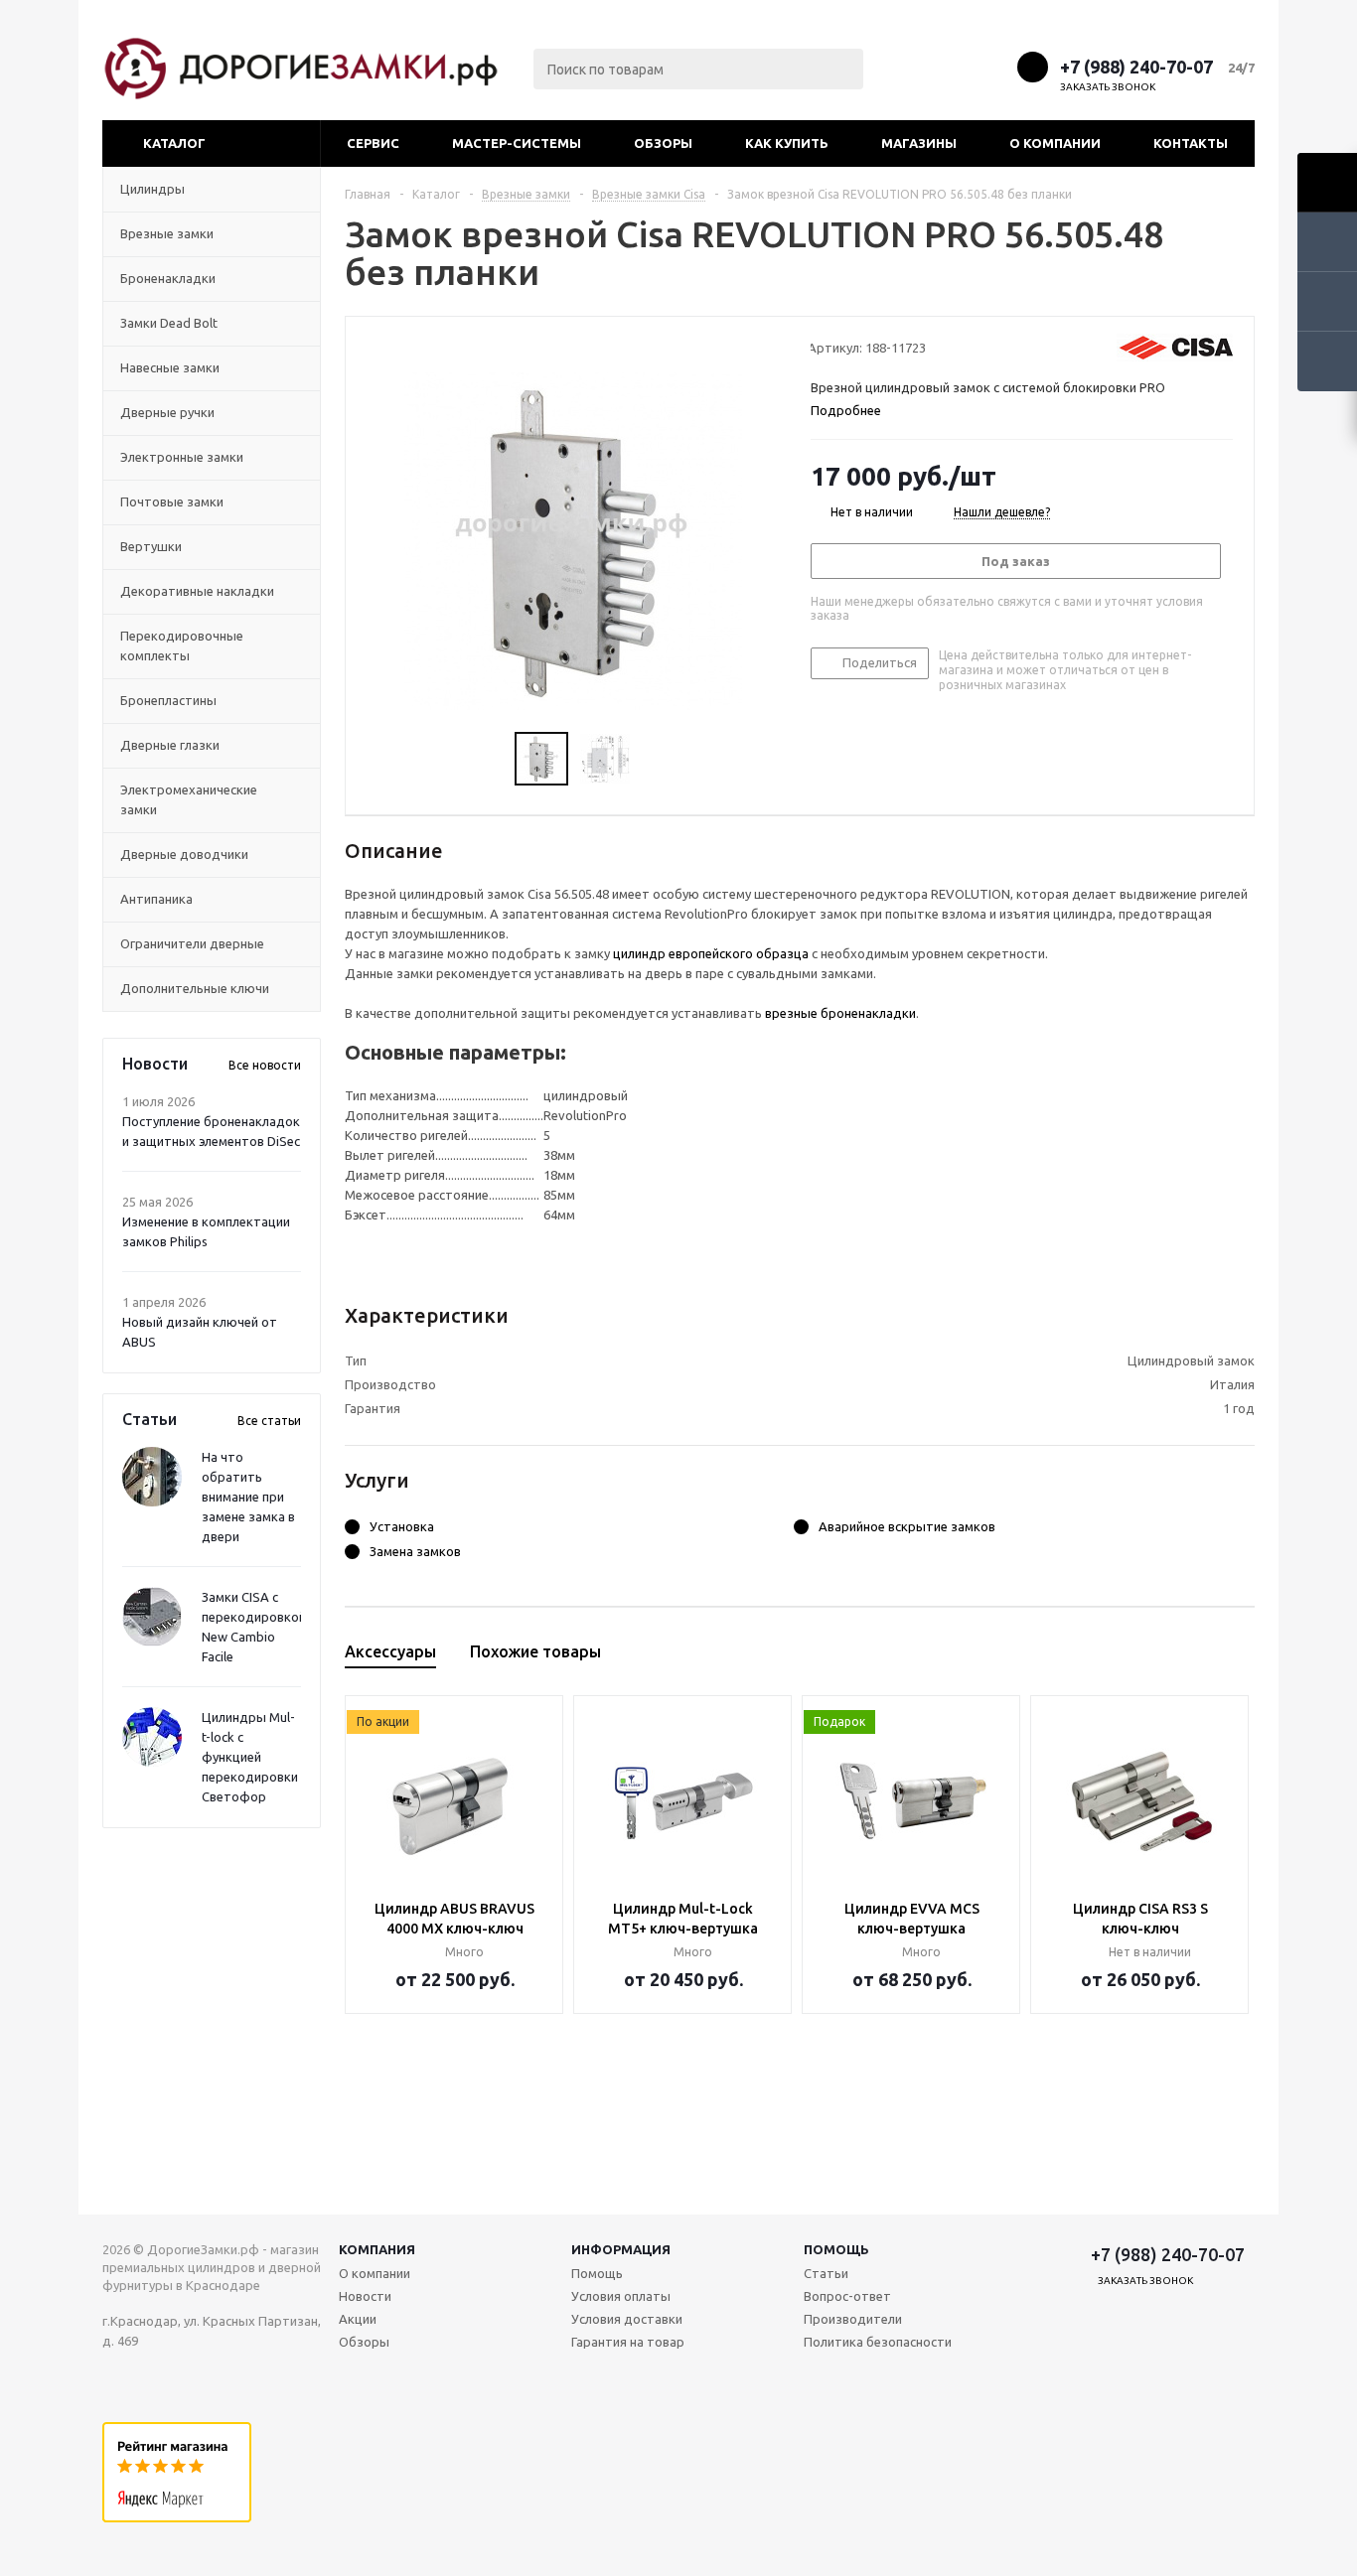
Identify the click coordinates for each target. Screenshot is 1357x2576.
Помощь (836, 2249)
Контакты (1191, 143)
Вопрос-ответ (847, 2296)
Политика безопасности (878, 2342)
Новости (365, 2296)
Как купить (787, 143)
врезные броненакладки (840, 1013)
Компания (377, 2249)
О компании (1055, 143)
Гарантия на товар (628, 2342)
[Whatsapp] (994, 66)
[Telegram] (957, 66)
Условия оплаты (621, 2296)
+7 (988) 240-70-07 (1136, 67)
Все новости (265, 1065)
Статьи (826, 2273)
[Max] (920, 66)
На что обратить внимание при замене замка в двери (248, 1497)
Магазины (919, 143)
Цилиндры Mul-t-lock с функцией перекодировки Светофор (250, 1757)
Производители (853, 2319)
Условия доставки (627, 2319)
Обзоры (663, 143)
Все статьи (269, 1421)
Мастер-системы (517, 143)
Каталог (174, 143)
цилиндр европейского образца (711, 953)
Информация (621, 2249)
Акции (358, 2319)
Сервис (373, 143)
